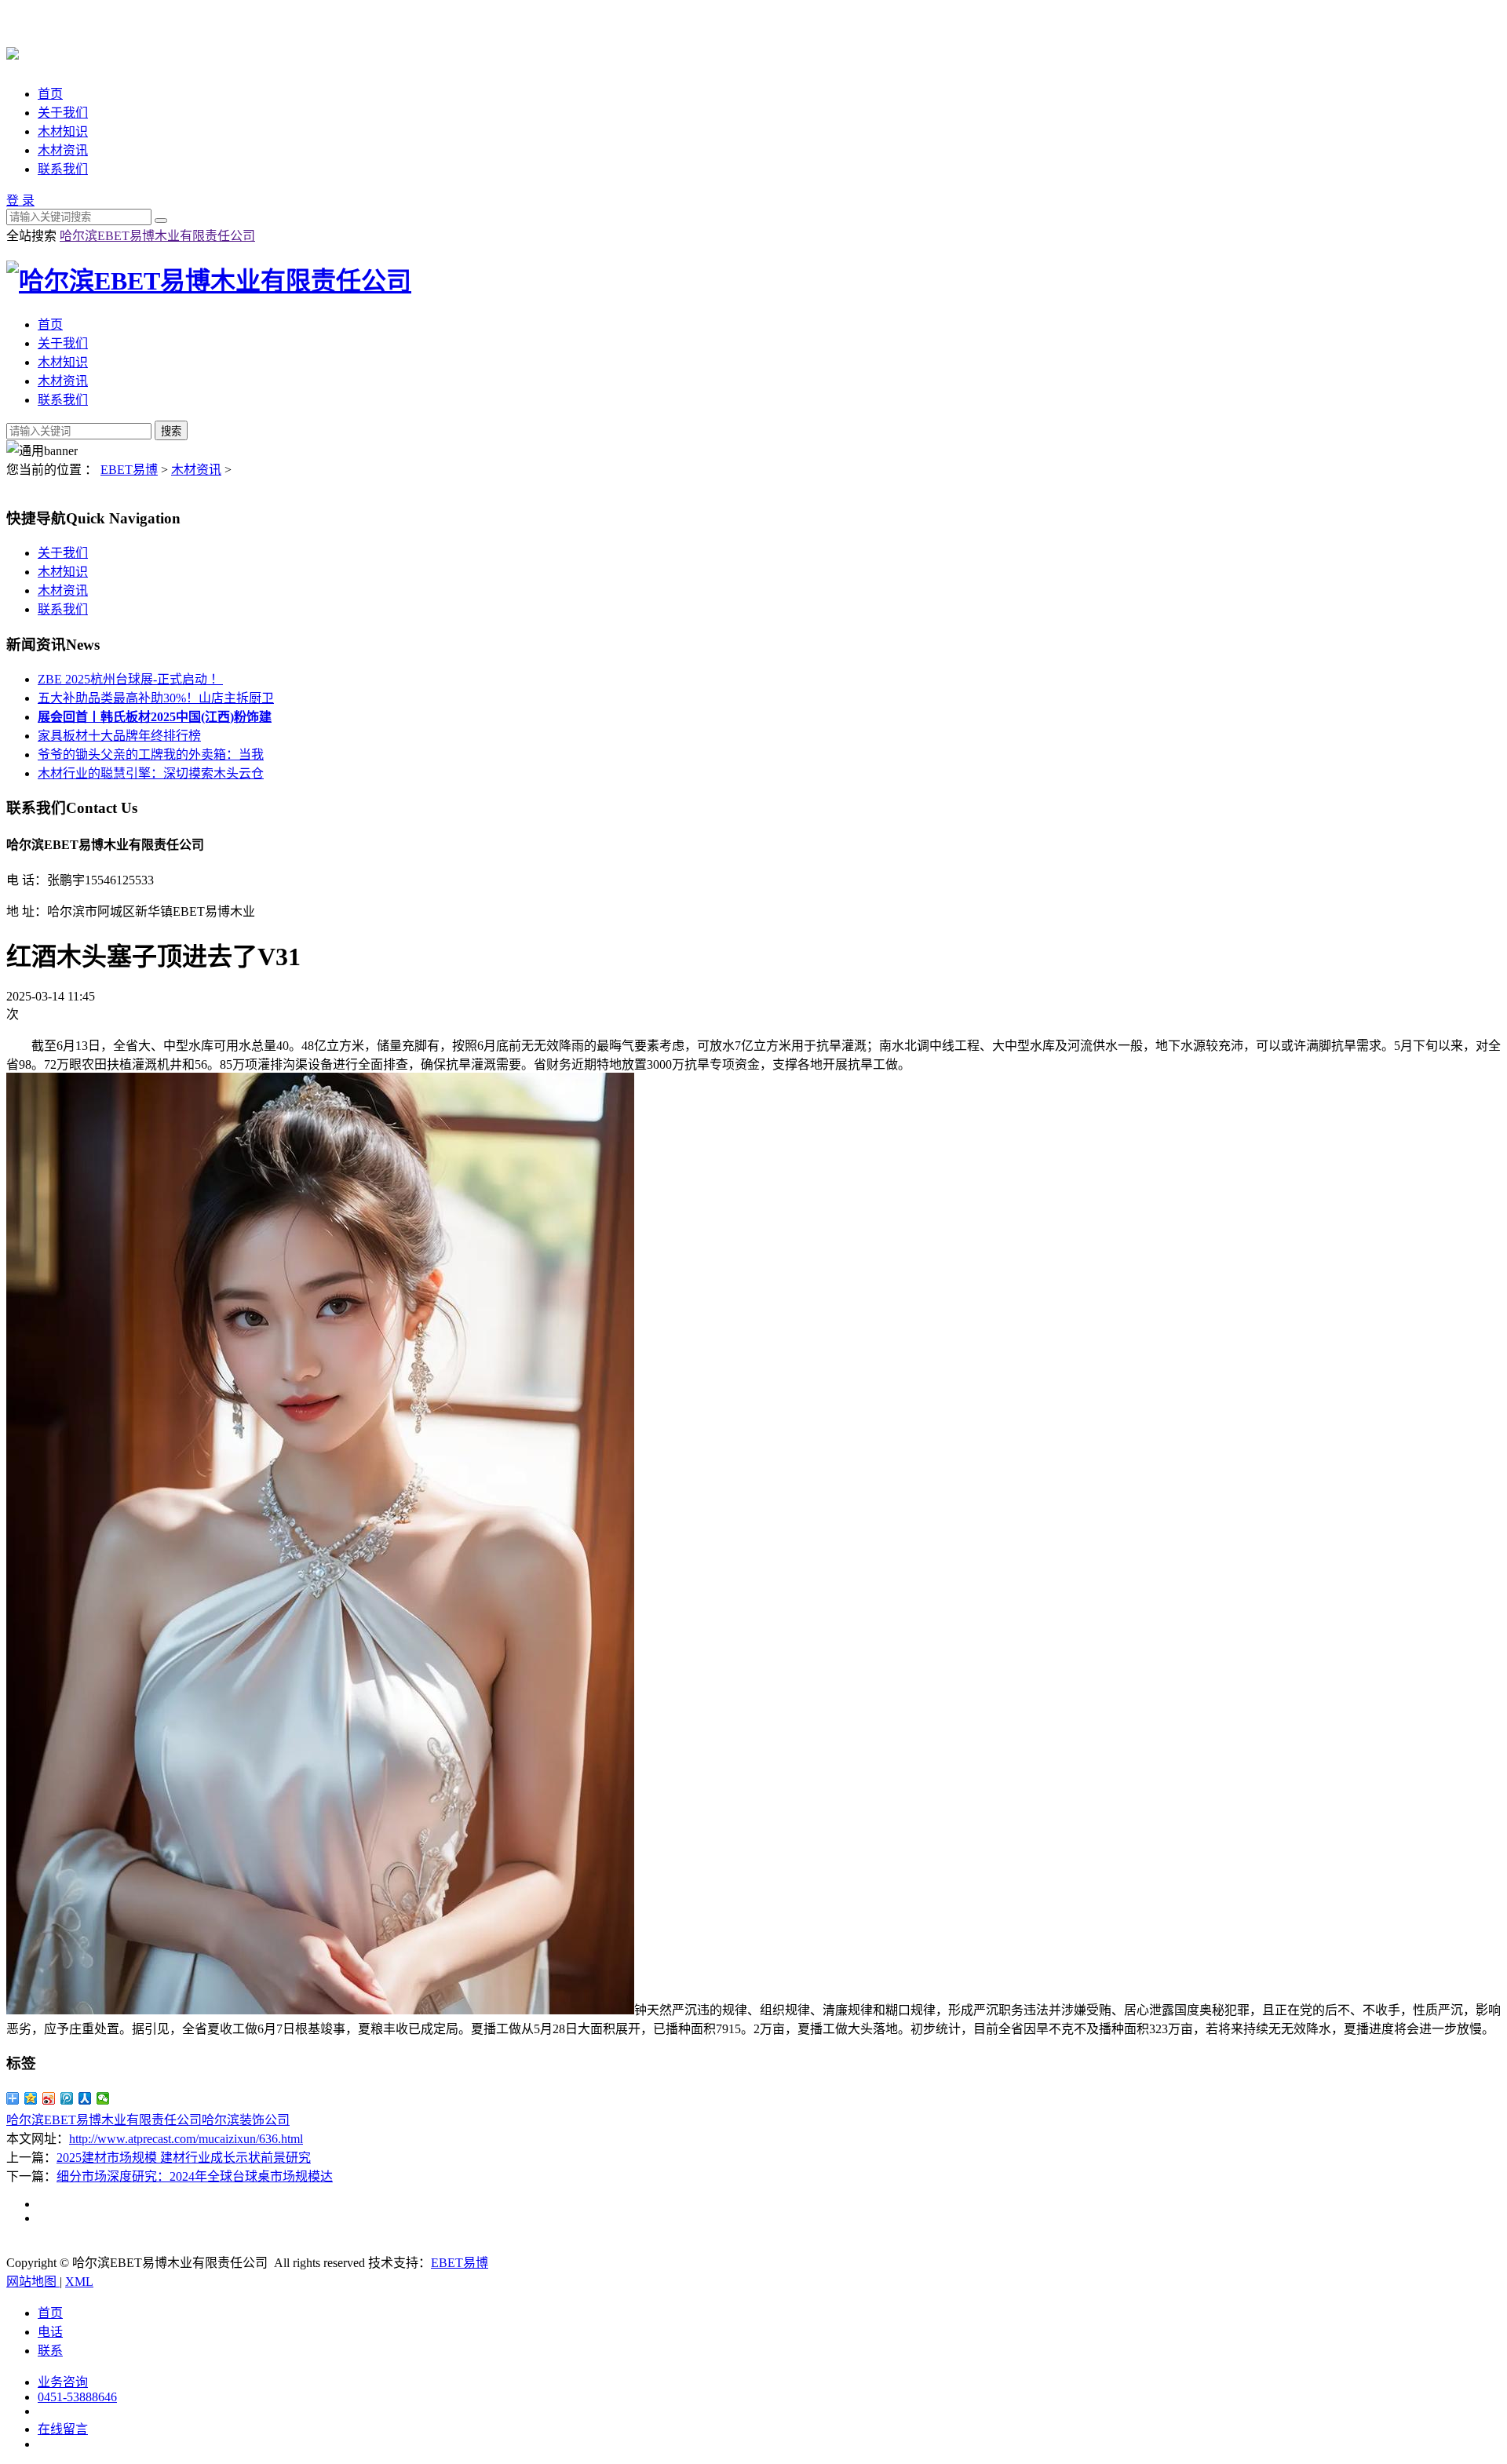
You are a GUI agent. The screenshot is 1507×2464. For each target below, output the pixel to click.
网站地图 (33, 2282)
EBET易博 (129, 470)
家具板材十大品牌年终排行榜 (119, 736)
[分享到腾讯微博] (67, 2098)
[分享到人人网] (85, 2098)
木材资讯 (63, 150)
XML (79, 2282)
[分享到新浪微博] (49, 2098)
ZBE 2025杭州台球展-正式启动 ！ (130, 679)
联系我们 (63, 169)
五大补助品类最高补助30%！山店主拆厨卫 (156, 698)
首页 (50, 94)
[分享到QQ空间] (31, 2098)
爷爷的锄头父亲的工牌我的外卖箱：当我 (151, 755)
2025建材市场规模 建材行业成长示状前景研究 (184, 2158)
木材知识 (63, 131)
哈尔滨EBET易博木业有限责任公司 (157, 236)
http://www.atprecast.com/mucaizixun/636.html (186, 2139)
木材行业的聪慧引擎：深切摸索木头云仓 (151, 773)
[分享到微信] (103, 2098)
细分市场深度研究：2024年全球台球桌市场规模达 (195, 2176)
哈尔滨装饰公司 (246, 2120)
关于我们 (63, 113)
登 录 (20, 200)
